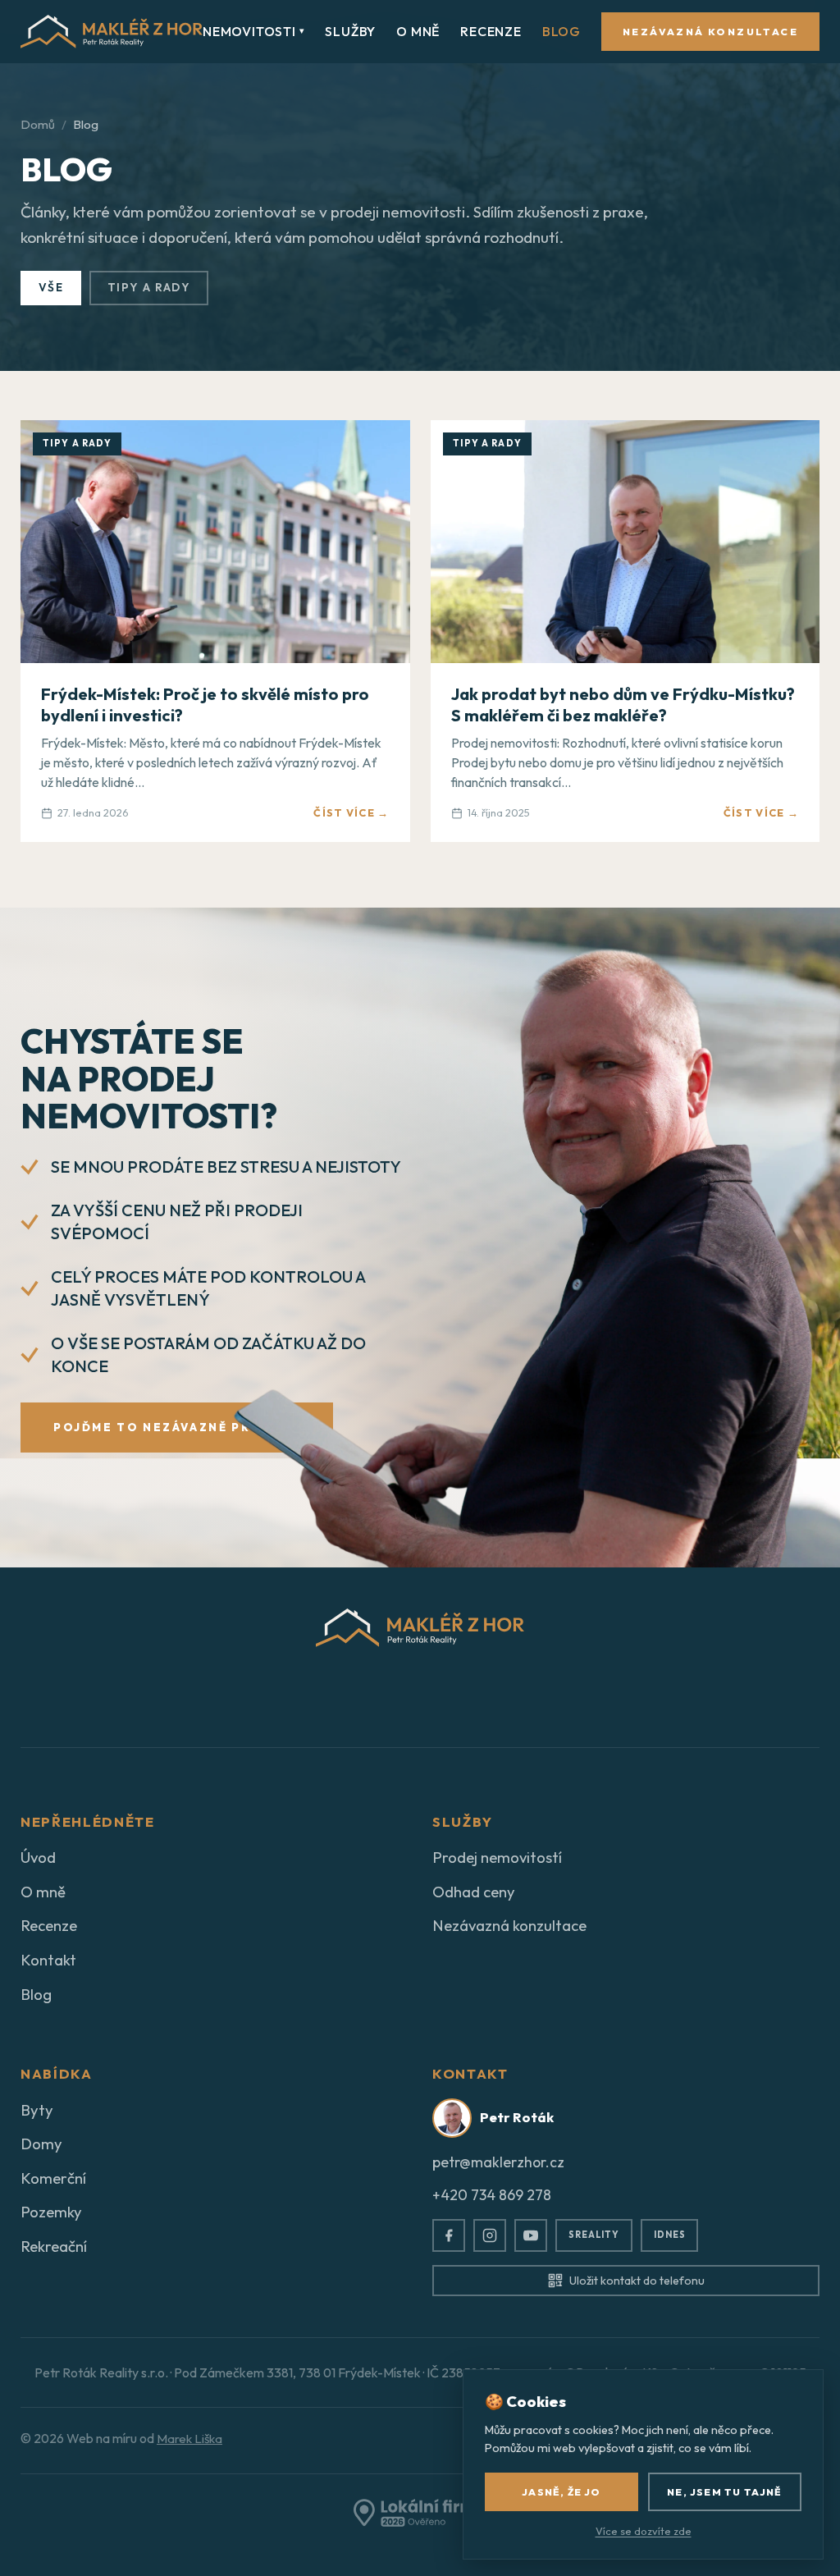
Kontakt (48, 1960)
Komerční (53, 2178)
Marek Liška (189, 2439)
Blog (562, 31)
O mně (418, 31)
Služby (350, 31)
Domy (41, 2144)
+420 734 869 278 (492, 2195)
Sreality (594, 2235)
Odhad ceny (474, 1892)
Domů (38, 124)
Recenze (491, 31)
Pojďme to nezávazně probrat (177, 1427)
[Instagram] (490, 2235)
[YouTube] (531, 2235)
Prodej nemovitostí (497, 1857)
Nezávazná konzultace (710, 32)
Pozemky (51, 2212)
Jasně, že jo (561, 2492)
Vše (51, 287)
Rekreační (54, 2246)
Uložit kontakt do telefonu (637, 2281)
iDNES (669, 2235)
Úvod (38, 1857)
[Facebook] (449, 2235)
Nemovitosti (253, 31)
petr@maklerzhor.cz (498, 2162)
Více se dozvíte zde (644, 2531)
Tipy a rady (149, 287)
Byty (37, 2110)
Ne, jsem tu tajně (724, 2492)
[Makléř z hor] (112, 32)
